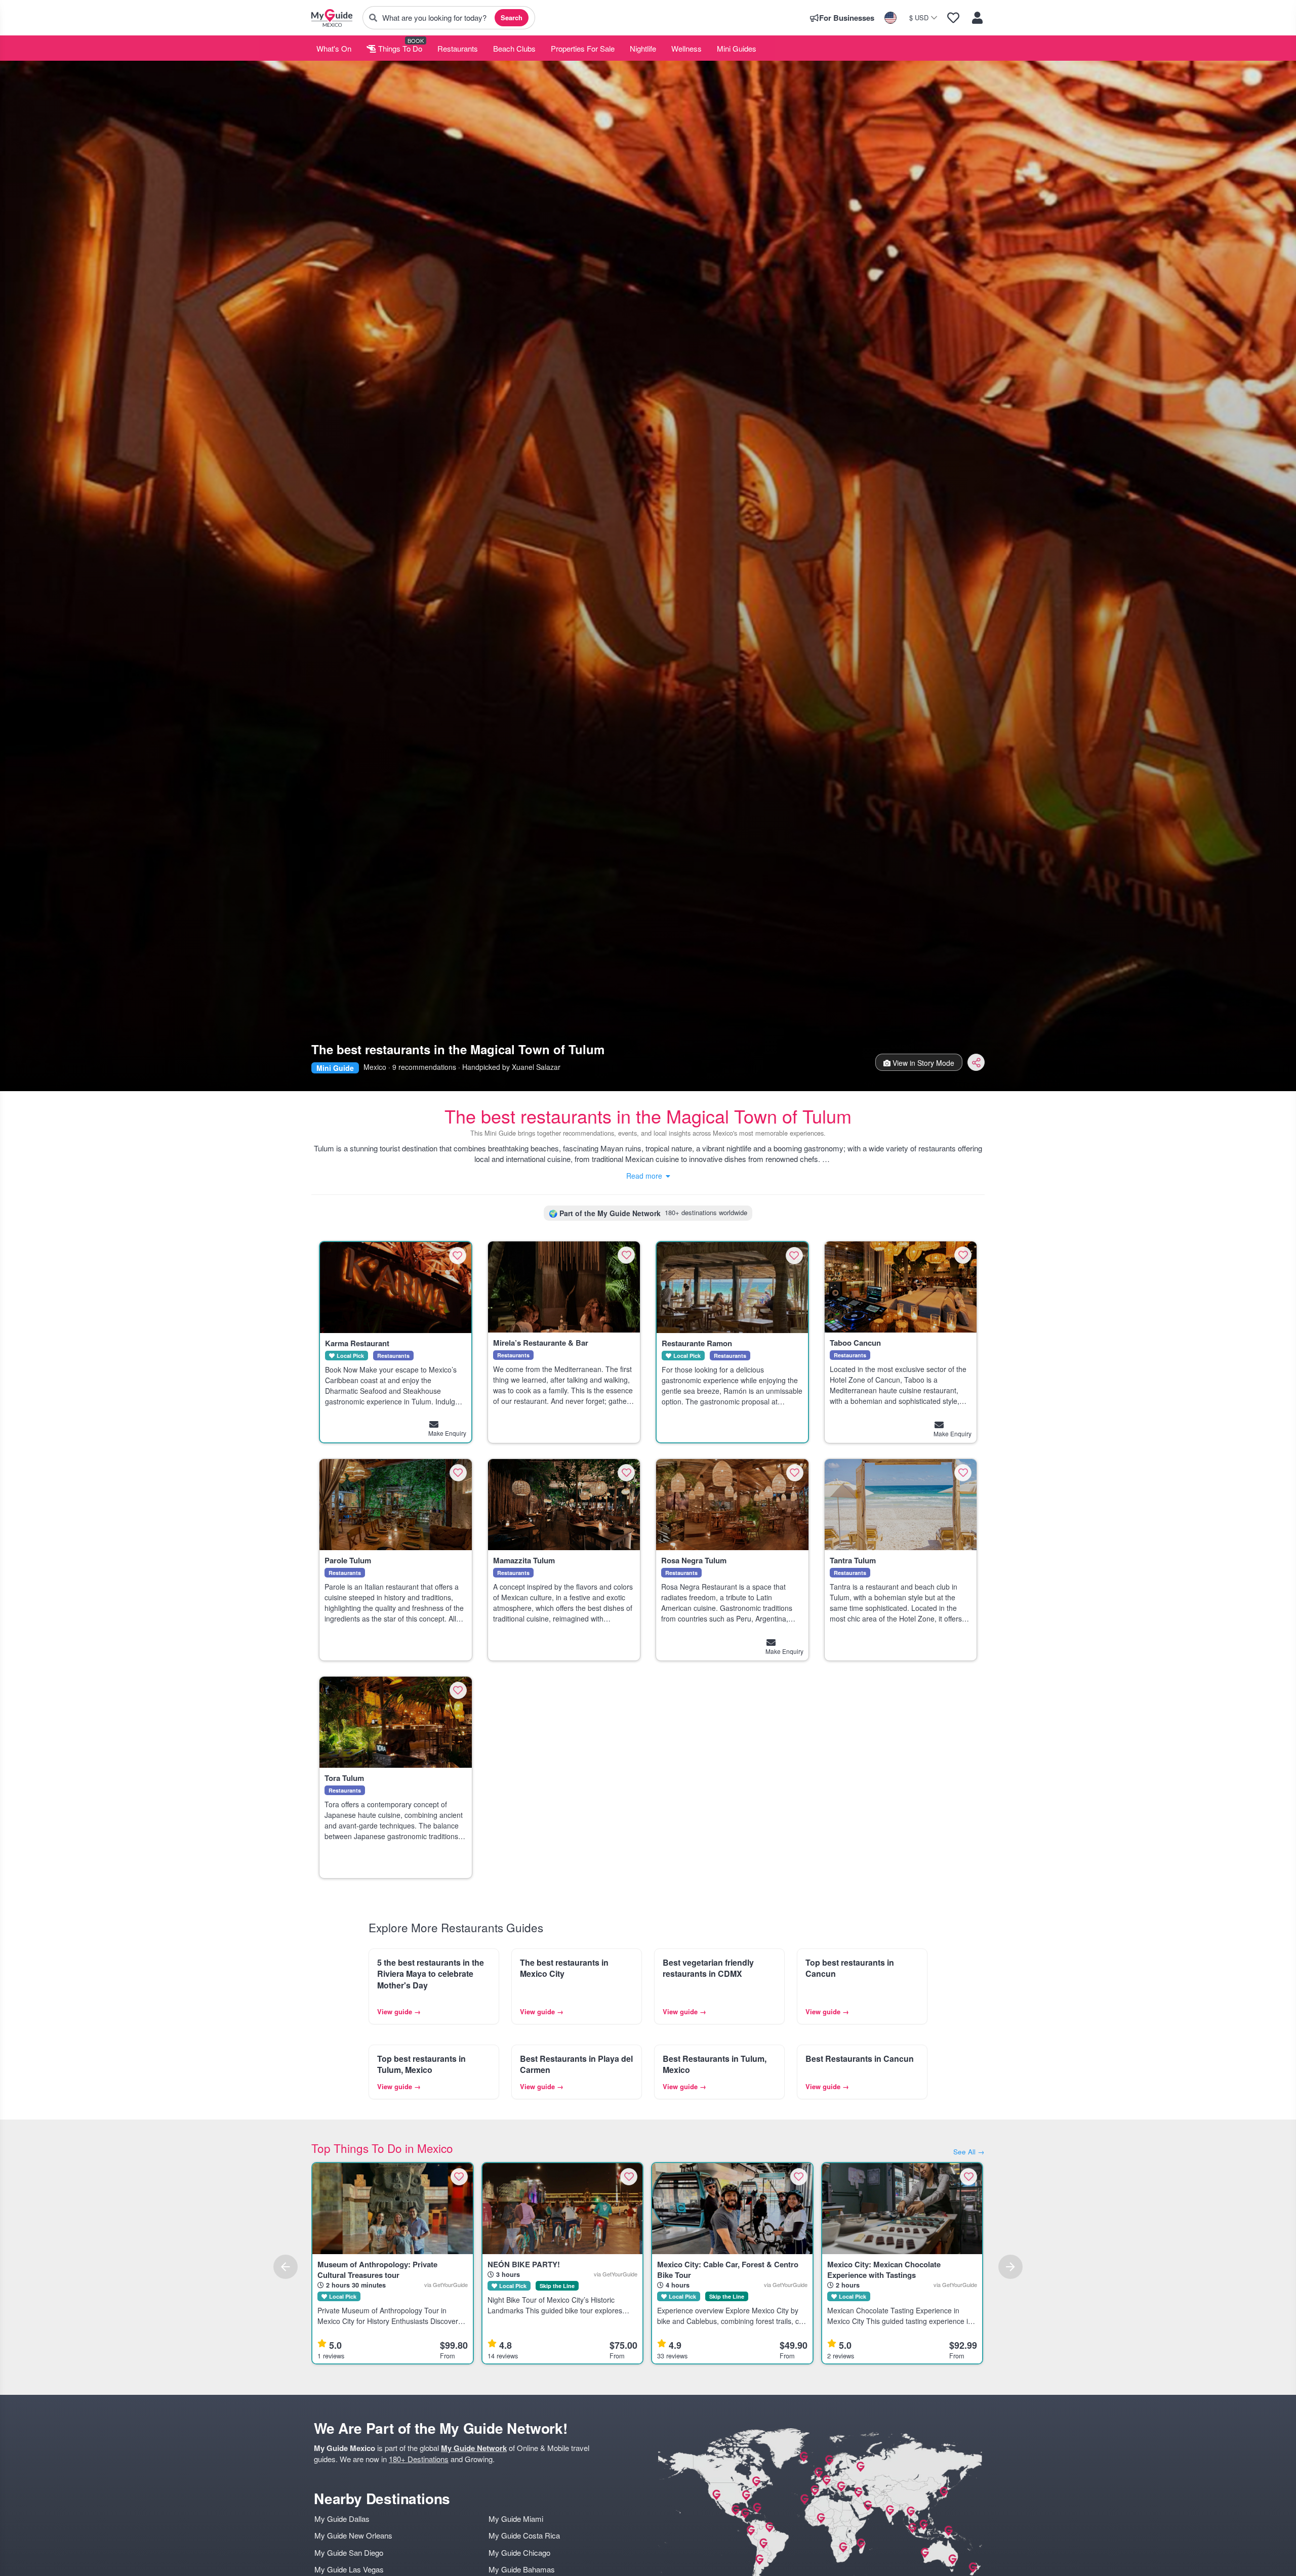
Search (512, 17)
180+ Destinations (419, 2459)
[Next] (1010, 2267)
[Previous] (286, 2267)
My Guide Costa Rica (524, 2535)
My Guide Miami (516, 2519)
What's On (334, 48)
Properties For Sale (583, 48)
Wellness (686, 48)
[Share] (976, 1062)
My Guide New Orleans (353, 2535)
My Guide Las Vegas (349, 2569)
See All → (969, 2152)
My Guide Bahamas (522, 2569)
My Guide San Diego (349, 2552)
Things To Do (399, 48)
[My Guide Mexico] (332, 18)
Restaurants (458, 48)
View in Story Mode (922, 1063)
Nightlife (643, 48)
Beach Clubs (514, 48)
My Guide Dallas (342, 2519)
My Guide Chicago (519, 2552)
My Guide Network (474, 2448)
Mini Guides (737, 48)
